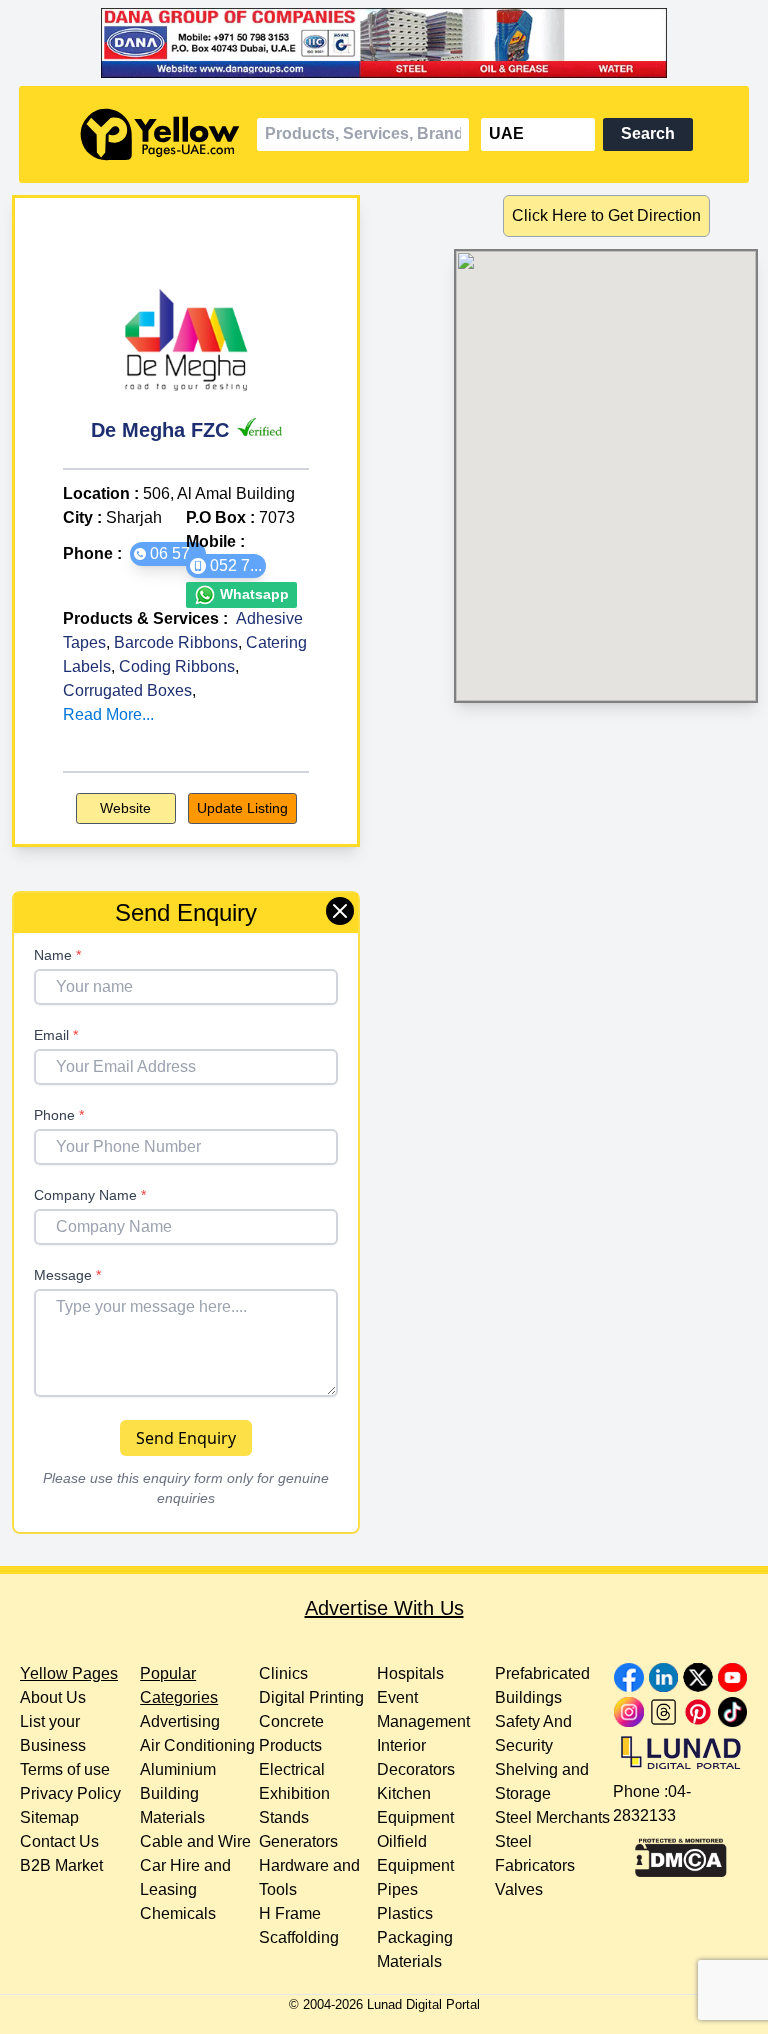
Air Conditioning (197, 1745)
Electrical (292, 1769)
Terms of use (65, 1769)
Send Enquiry (186, 1438)
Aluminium (178, 1769)
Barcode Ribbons (176, 642)
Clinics (283, 1673)
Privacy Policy (70, 1793)
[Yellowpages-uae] (160, 134)
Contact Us (59, 1841)
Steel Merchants (552, 1817)
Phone (59, 1115)
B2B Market (61, 1865)
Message (67, 1275)
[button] (168, 554)
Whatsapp (252, 594)
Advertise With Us (384, 1608)
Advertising (180, 1721)
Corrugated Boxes (127, 690)
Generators (298, 1841)
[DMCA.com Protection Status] (681, 1853)
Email (56, 1035)
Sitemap (49, 1817)
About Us (53, 1697)
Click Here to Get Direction (606, 215)
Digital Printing (311, 1697)
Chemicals (178, 1913)
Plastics (405, 1913)
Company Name (90, 1195)
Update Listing (242, 808)
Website (125, 808)
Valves (519, 1889)
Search (648, 133)
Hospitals (410, 1673)
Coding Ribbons (177, 666)
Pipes (397, 1889)
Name (57, 955)
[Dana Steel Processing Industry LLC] (384, 43)
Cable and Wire (195, 1841)
